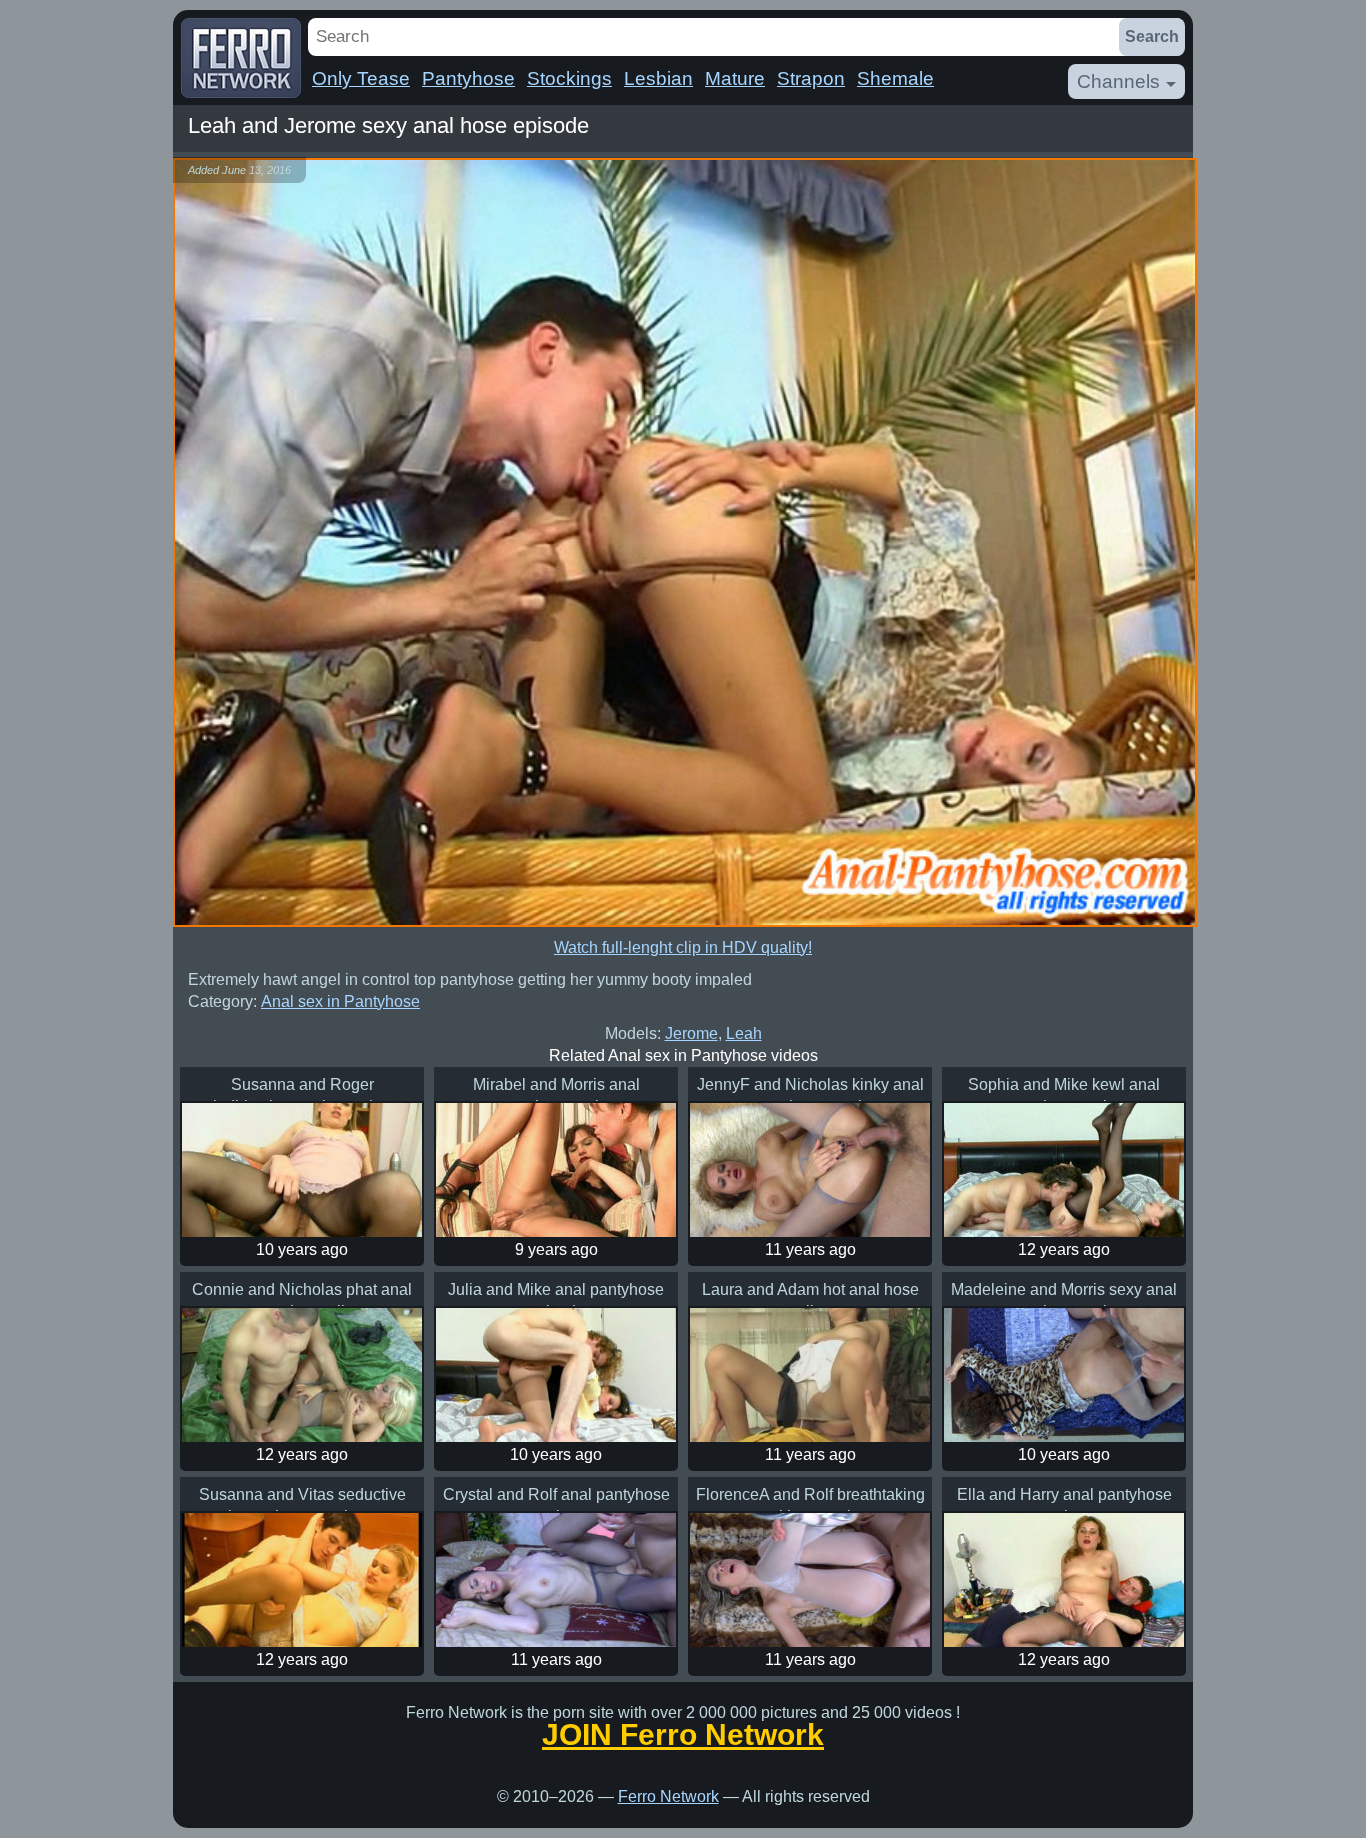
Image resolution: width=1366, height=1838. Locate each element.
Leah (744, 1033)
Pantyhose (468, 78)
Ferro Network (668, 1796)
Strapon (811, 78)
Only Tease (361, 78)
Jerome (691, 1033)
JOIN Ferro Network (683, 1735)
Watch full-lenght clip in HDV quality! (683, 947)
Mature (735, 78)
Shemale (895, 78)
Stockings (569, 78)
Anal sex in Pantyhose (340, 1001)
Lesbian (658, 78)
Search (1152, 36)
